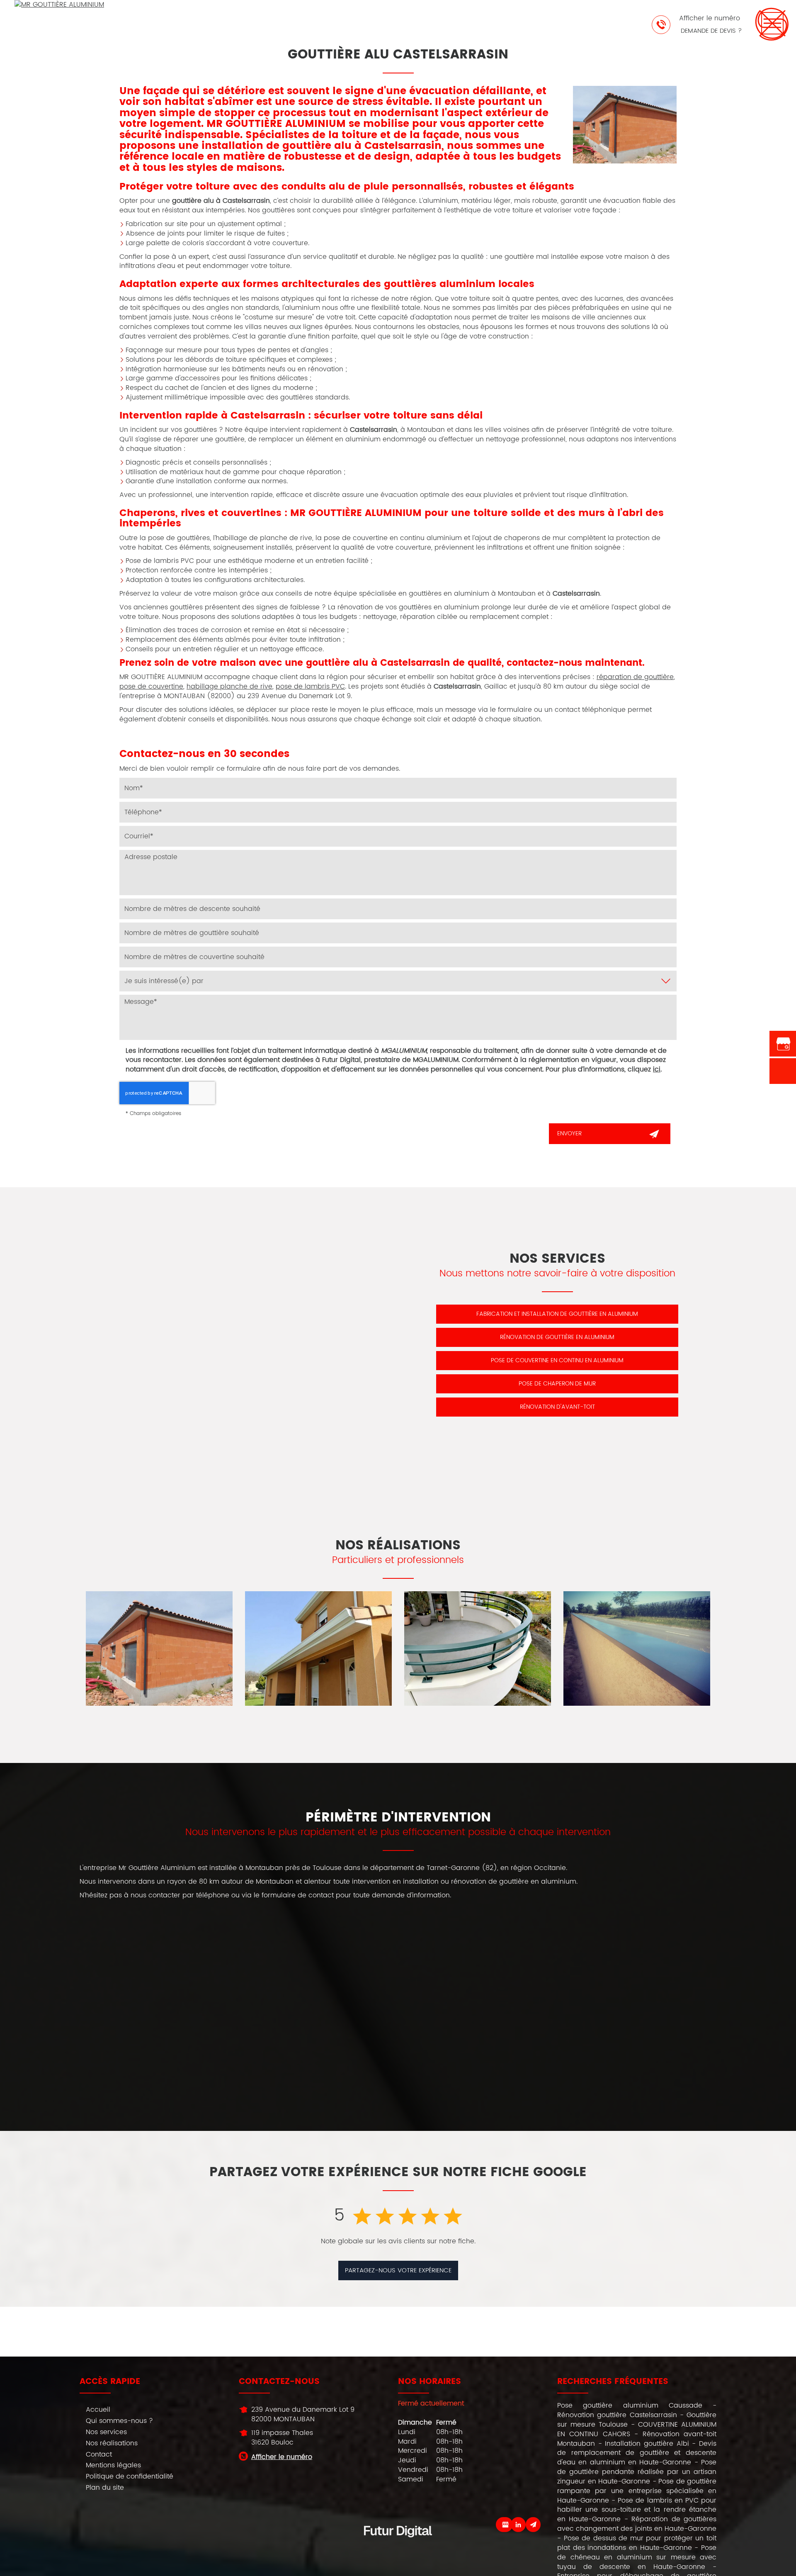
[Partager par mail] (533, 2525)
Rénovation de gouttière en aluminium (557, 1337)
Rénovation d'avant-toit (557, 1407)
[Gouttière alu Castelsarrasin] (625, 125)
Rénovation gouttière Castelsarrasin (617, 2415)
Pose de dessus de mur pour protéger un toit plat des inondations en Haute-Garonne (637, 2543)
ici (657, 1069)
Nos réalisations (112, 2443)
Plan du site (105, 2488)
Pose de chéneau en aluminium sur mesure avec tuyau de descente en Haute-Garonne (637, 2557)
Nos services (106, 2432)
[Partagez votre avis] (505, 2525)
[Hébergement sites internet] (398, 2546)
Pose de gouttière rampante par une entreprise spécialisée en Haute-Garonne (637, 2491)
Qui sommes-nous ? (119, 2421)
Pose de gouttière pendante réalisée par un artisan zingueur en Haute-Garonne (637, 2472)
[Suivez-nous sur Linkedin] (518, 2525)
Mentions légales (113, 2465)
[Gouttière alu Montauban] (159, 1648)
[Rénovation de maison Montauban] (637, 1648)
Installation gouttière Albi (647, 2444)
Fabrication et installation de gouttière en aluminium (557, 1314)
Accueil (98, 2410)
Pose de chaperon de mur (557, 1384)
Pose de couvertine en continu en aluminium (557, 1360)
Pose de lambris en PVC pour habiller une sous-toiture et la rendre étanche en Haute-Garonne (637, 2510)
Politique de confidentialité (130, 2476)
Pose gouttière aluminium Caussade (630, 2406)
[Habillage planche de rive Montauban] (478, 1648)
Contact (99, 2454)
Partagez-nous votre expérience (398, 2270)
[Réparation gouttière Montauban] (318, 1648)
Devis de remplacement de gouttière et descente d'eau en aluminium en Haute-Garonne (637, 2453)
